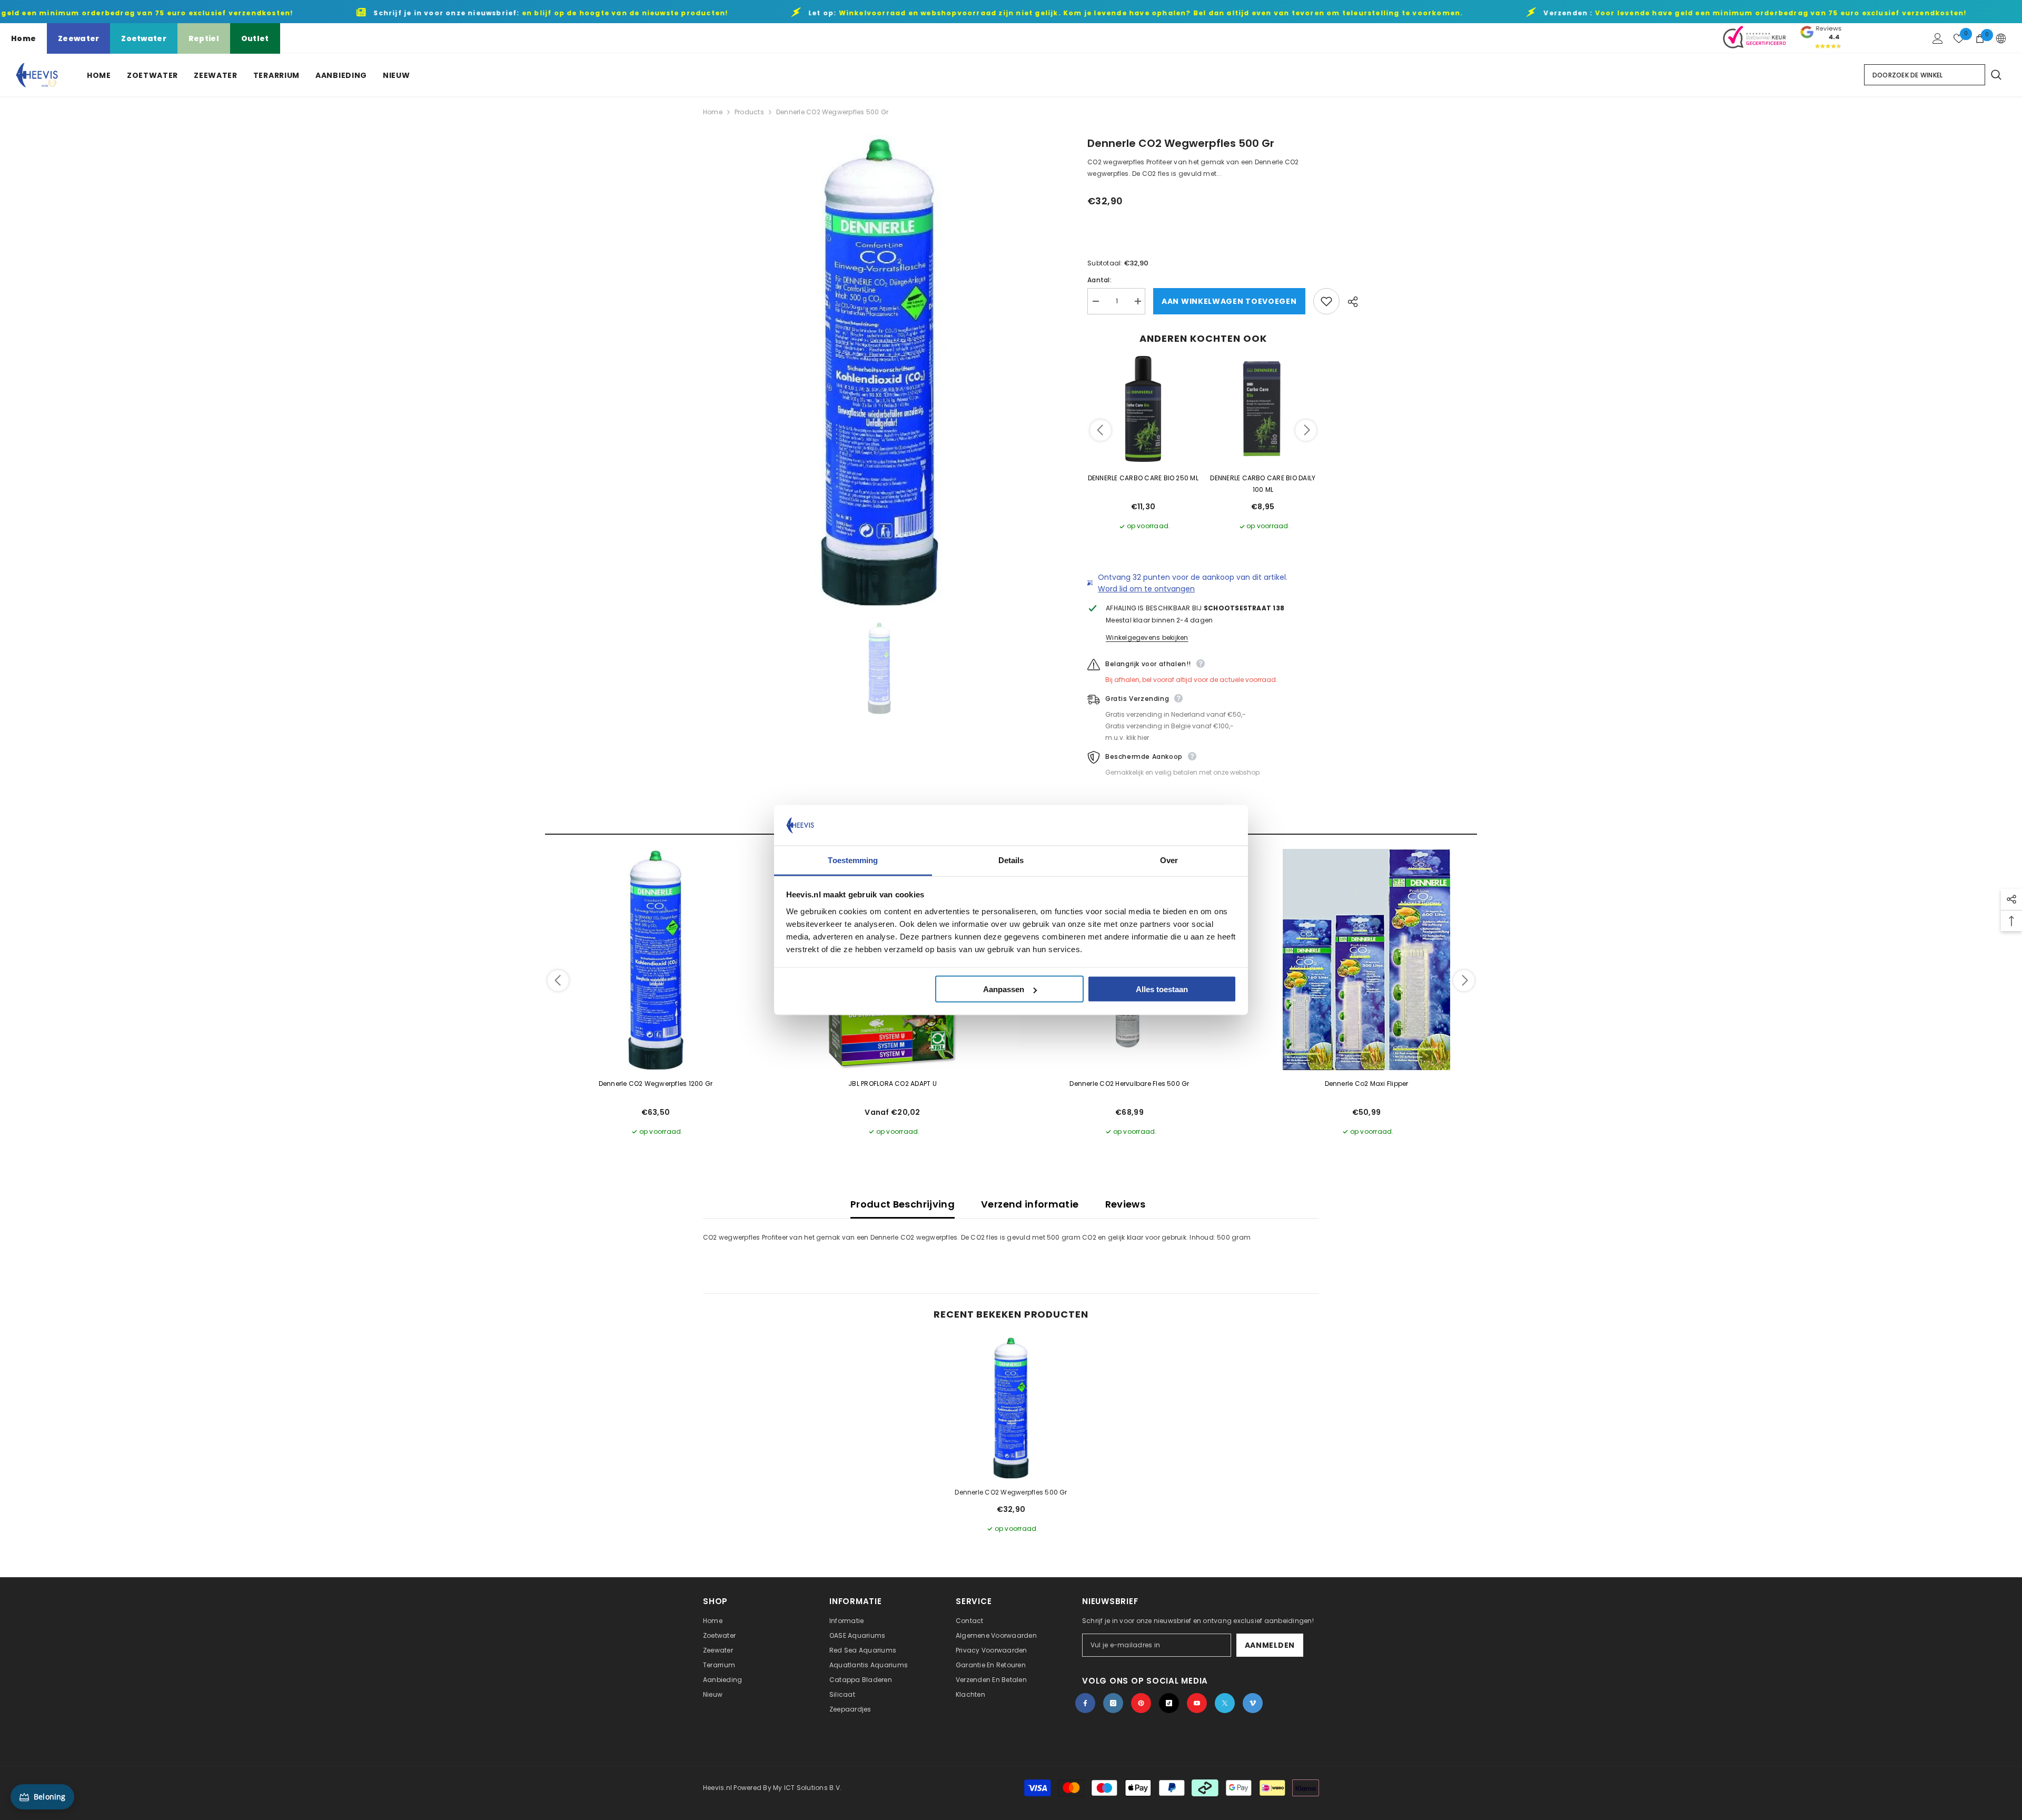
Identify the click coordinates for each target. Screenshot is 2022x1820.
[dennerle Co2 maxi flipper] (1366, 960)
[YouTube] (1197, 1703)
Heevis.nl (718, 1788)
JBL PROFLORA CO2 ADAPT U (893, 1084)
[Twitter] (1225, 1703)
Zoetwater (144, 38)
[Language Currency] (2001, 38)
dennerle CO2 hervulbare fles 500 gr (1129, 1084)
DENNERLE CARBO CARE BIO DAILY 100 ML (1263, 484)
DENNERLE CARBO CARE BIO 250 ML (1143, 478)
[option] (880, 371)
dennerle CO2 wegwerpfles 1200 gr (656, 1084)
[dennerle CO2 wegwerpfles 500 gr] (1011, 1408)
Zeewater (78, 38)
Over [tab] (1169, 860)
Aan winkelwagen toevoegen (1229, 301)
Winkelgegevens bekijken (1147, 637)
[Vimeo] (1253, 1703)
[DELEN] (1349, 302)
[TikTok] (1169, 1703)
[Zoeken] (1996, 75)
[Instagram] (1113, 1703)
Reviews (1126, 1204)
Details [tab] (1011, 860)
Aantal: (1099, 280)
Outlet (255, 38)
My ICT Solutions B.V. (807, 1788)
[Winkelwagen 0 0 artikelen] (1980, 38)
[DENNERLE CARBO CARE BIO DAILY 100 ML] (1263, 409)
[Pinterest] (1141, 1703)
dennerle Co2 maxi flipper (1367, 1084)
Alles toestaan (1162, 989)
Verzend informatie (1030, 1204)
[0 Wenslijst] (1959, 38)
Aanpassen (1004, 989)
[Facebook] (1085, 1703)
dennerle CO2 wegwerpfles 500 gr (1011, 1492)
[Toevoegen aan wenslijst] (1326, 301)
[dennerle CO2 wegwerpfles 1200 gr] (656, 960)
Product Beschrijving (903, 1204)
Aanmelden (1270, 1645)
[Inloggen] (1938, 38)
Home (23, 38)
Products (749, 112)
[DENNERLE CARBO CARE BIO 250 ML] (1143, 409)
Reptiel (204, 38)
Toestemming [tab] (853, 860)
